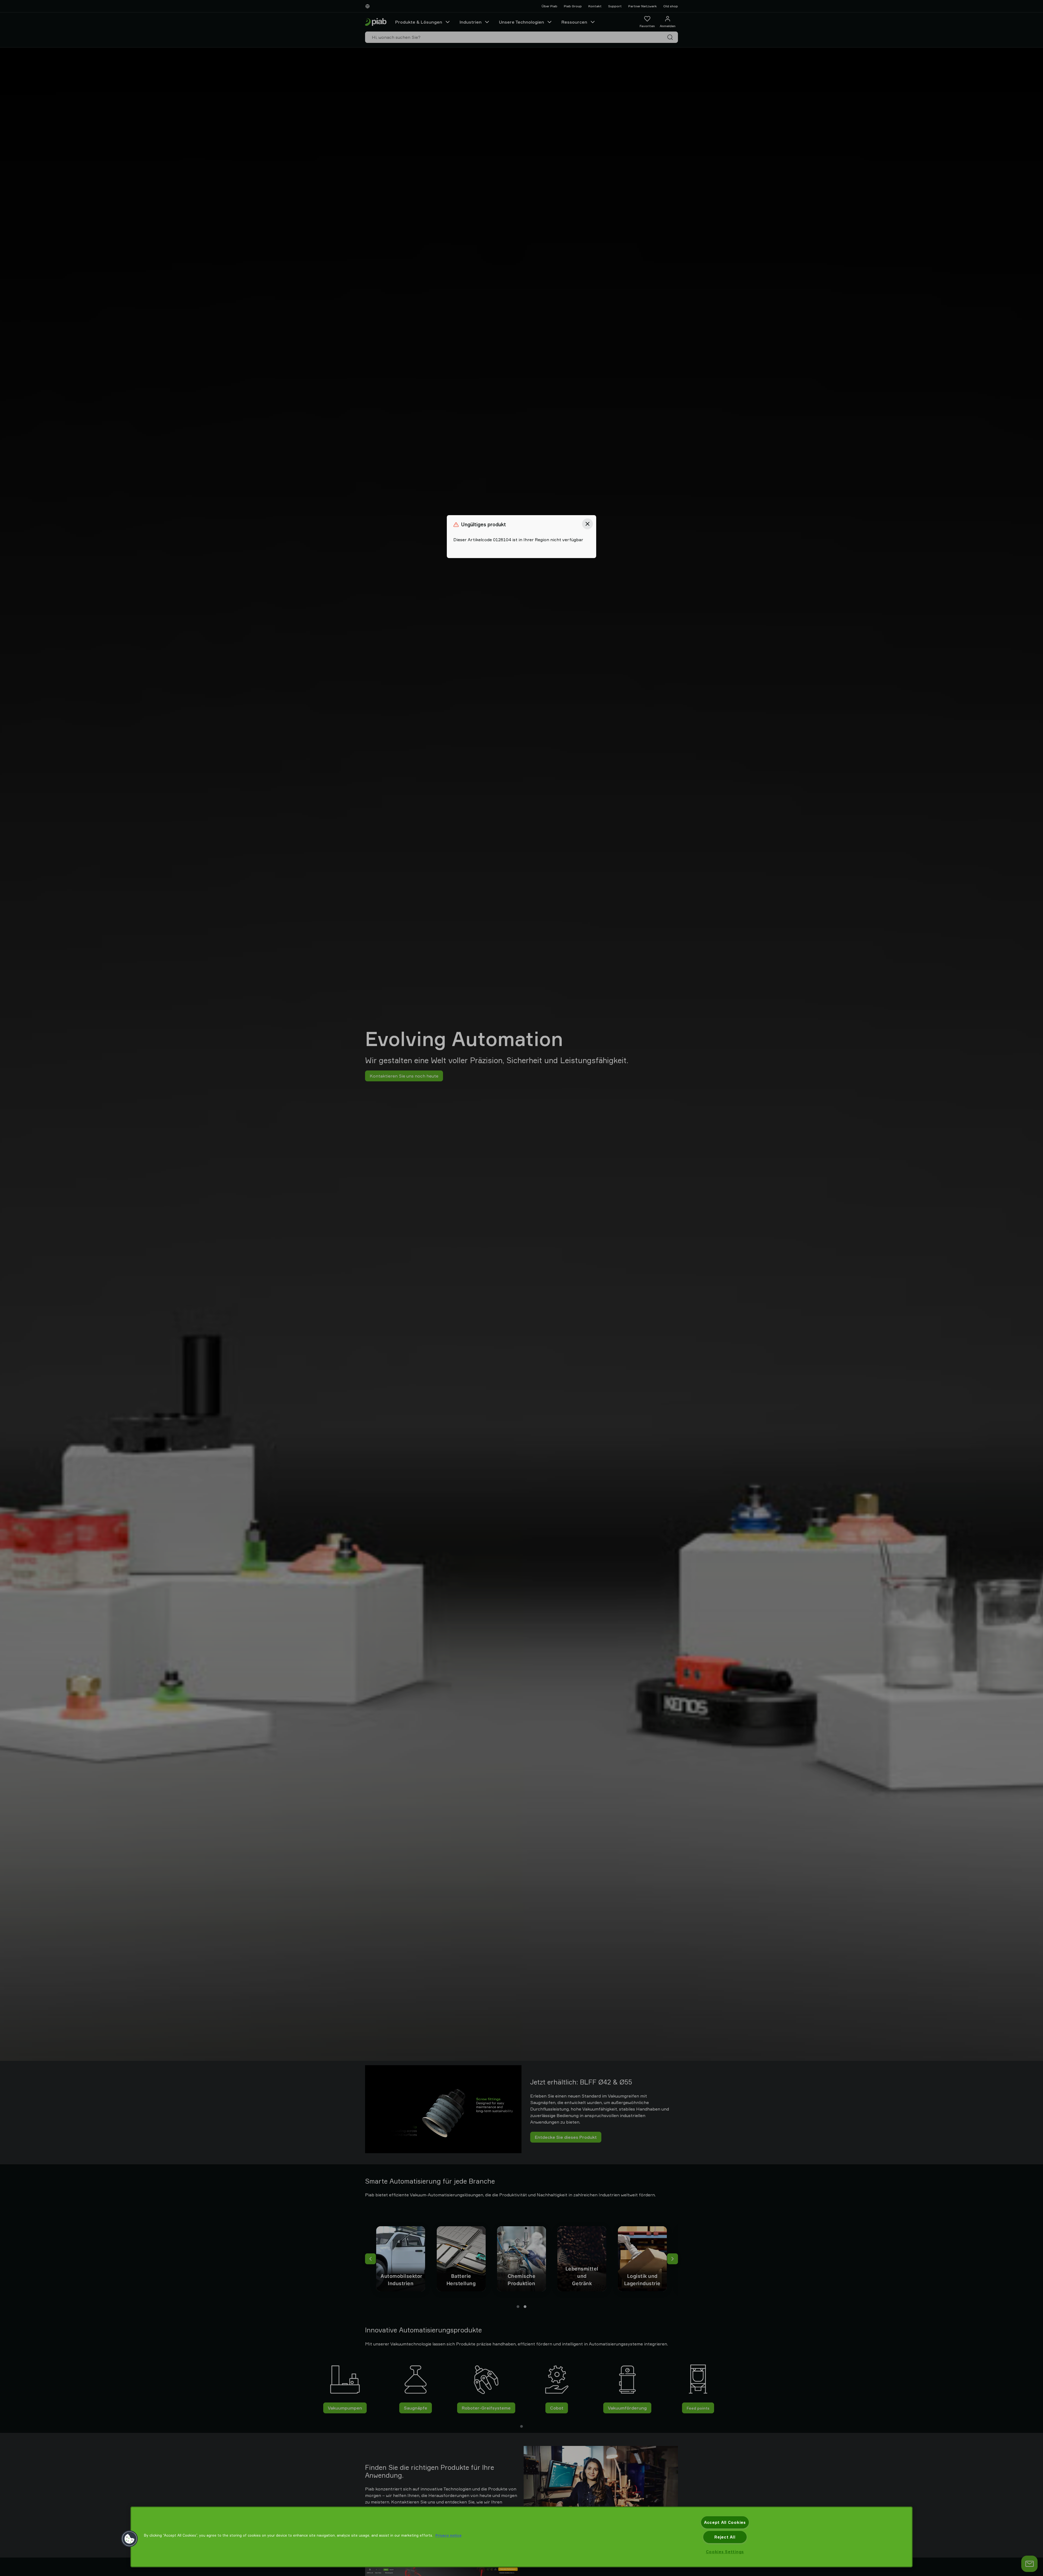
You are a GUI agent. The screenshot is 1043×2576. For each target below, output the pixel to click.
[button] (130, 2539)
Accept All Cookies (725, 2522)
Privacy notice (448, 2535)
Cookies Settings (725, 2552)
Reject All (725, 2537)
